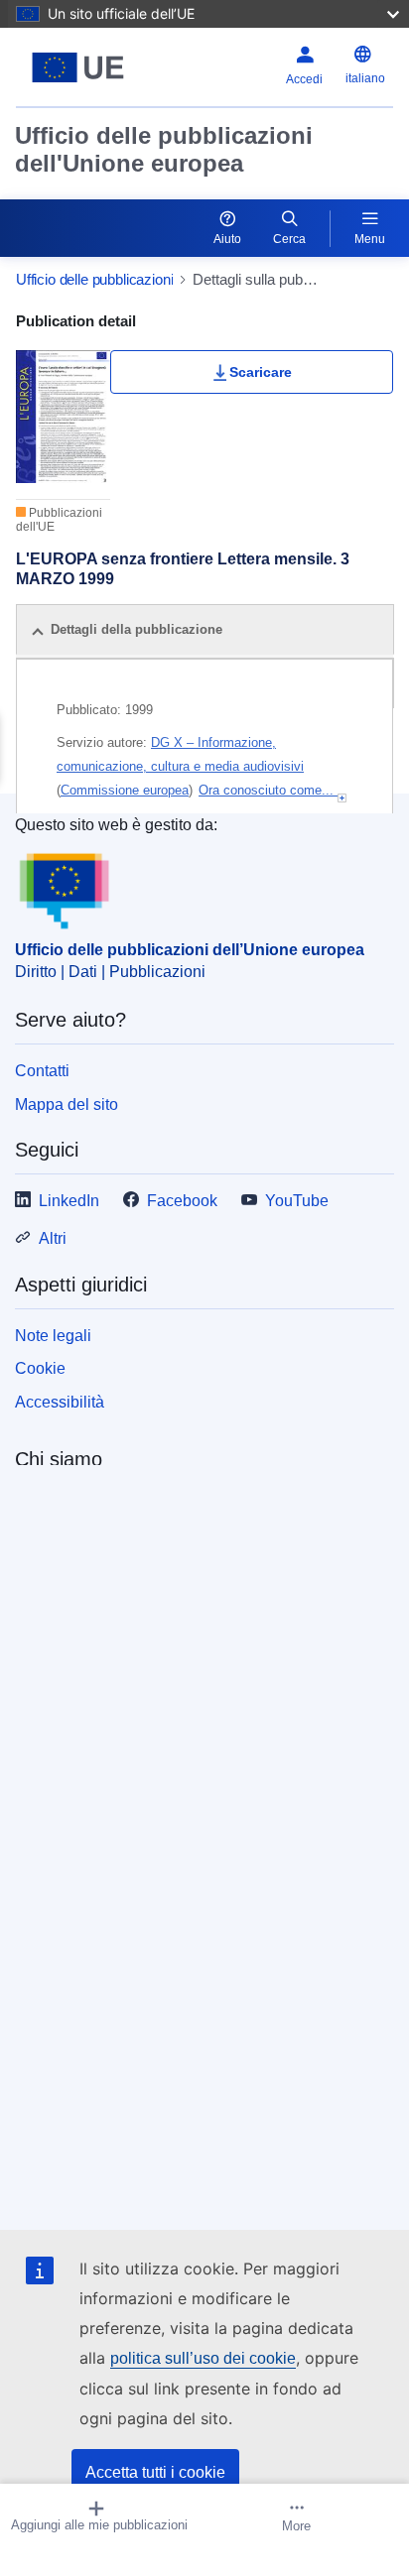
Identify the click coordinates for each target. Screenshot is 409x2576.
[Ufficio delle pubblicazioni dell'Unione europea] (82, 67)
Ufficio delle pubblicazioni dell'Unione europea (164, 149)
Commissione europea (125, 790)
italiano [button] (365, 78)
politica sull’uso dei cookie (203, 2358)
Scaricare (261, 372)
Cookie (40, 1368)
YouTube (297, 1201)
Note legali (53, 1336)
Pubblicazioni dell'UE (59, 520)
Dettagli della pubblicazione (136, 629)
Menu (370, 239)
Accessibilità (60, 1402)
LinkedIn (69, 1201)
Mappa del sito (67, 1104)
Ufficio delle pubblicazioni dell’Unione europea (190, 950)
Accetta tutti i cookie (155, 2472)
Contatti (42, 1071)
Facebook (182, 1201)
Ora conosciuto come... (268, 790)
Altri (53, 1238)
